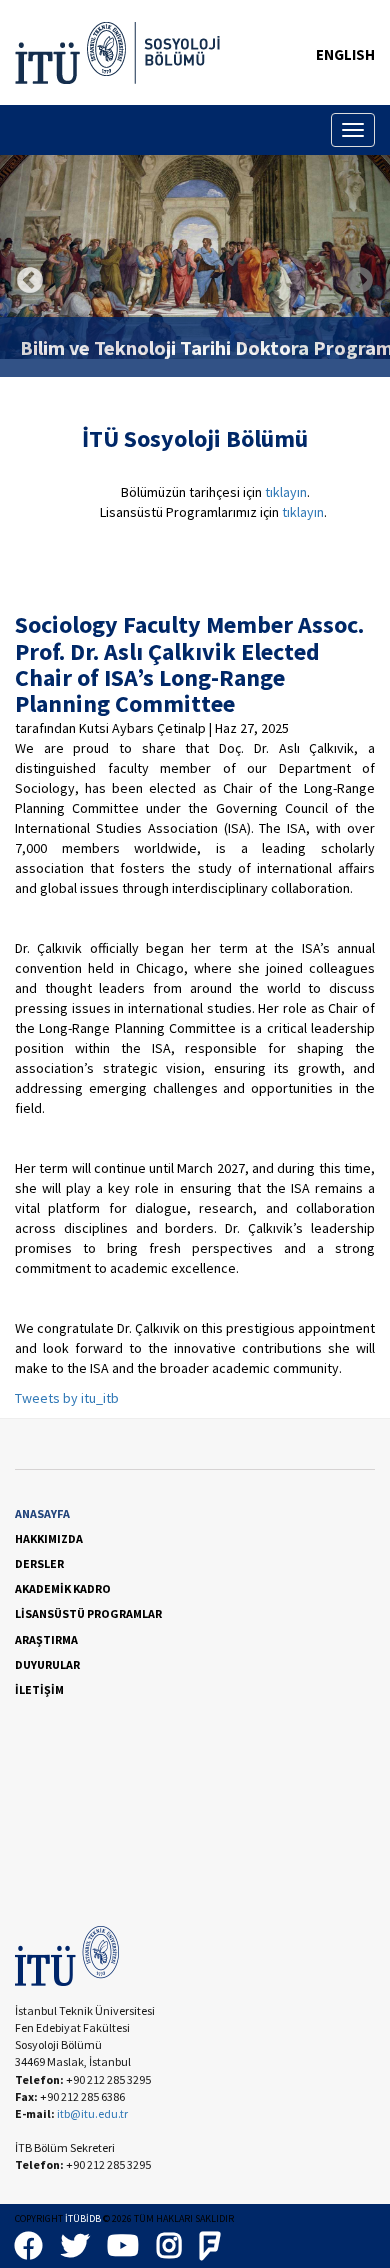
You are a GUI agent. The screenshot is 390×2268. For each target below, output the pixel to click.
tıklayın (286, 492)
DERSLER (39, 1563)
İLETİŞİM (39, 1689)
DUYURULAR (47, 1664)
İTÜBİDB (83, 2218)
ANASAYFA (42, 1513)
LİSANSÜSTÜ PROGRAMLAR (88, 1613)
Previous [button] (30, 281)
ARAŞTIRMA (46, 1639)
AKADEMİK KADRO (63, 1588)
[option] (195, 257)
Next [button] (360, 281)
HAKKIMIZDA (49, 1538)
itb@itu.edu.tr (92, 2113)
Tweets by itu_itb (67, 1398)
